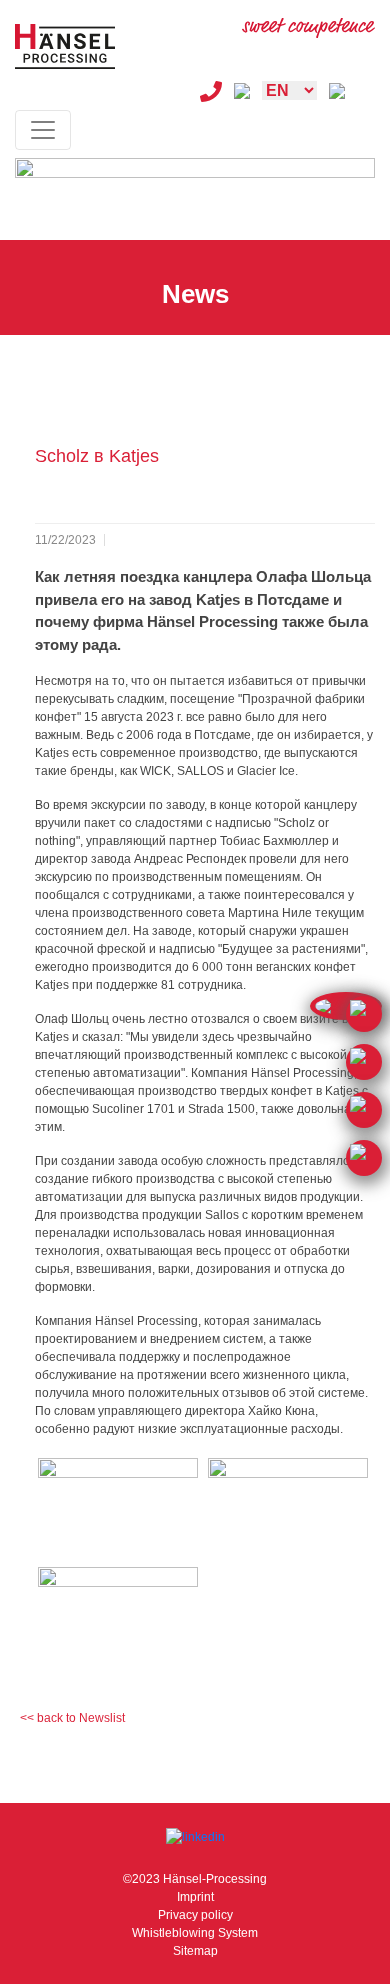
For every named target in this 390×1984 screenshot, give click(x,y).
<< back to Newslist (72, 1718)
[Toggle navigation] (43, 130)
